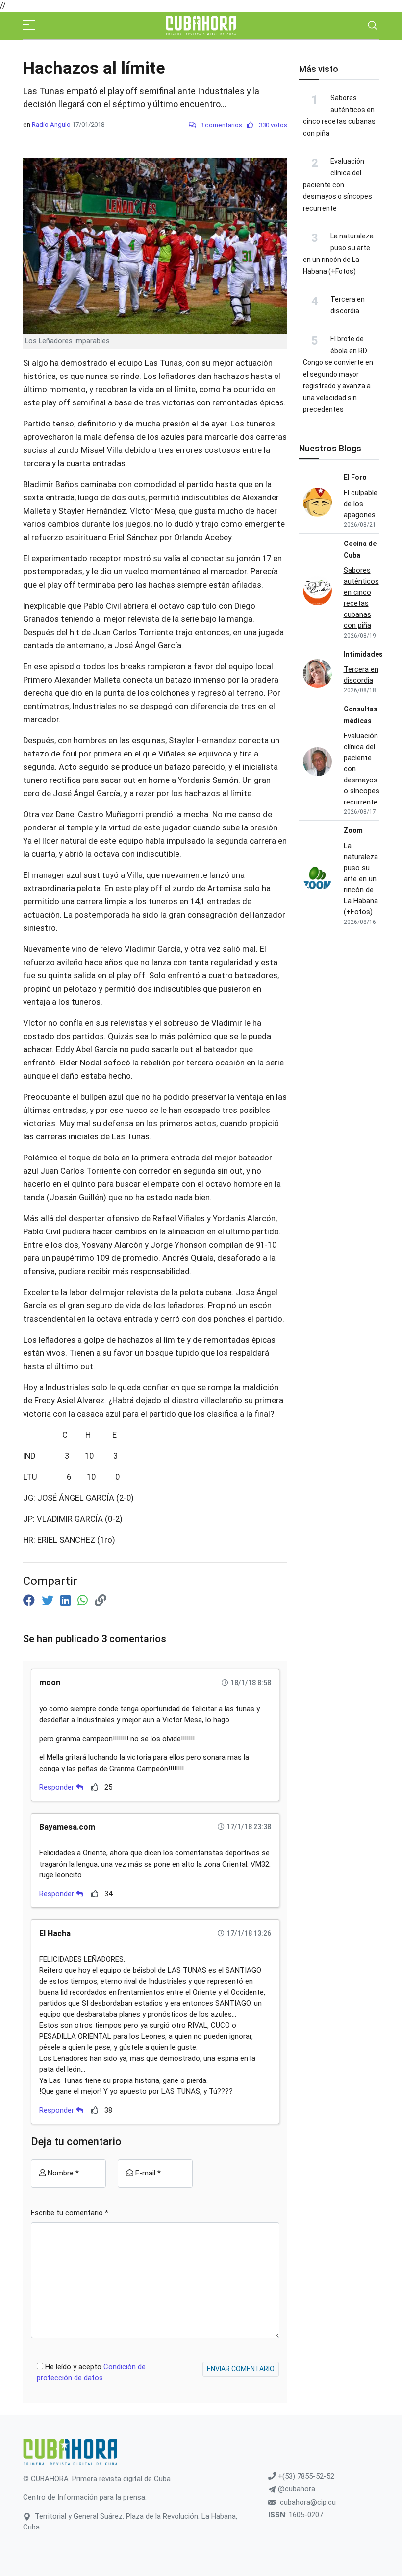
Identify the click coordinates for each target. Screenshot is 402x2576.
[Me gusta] (95, 1787)
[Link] (100, 1601)
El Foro (355, 477)
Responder (58, 1787)
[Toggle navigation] (373, 25)
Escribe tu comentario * (70, 2213)
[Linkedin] (67, 1601)
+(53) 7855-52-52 (305, 2476)
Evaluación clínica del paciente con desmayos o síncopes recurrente (338, 185)
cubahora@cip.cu (308, 2502)
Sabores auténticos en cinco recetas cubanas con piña (361, 598)
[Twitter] (49, 1601)
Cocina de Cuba (360, 549)
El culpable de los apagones (361, 504)
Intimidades (363, 654)
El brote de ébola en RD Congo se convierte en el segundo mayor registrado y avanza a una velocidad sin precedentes (338, 374)
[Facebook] (30, 1601)
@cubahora (296, 2489)
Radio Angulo (51, 125)
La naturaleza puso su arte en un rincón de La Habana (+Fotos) (361, 879)
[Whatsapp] (84, 1601)
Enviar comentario (241, 2369)
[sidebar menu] (29, 25)
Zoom (353, 830)
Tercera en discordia (361, 675)
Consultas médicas (361, 715)
